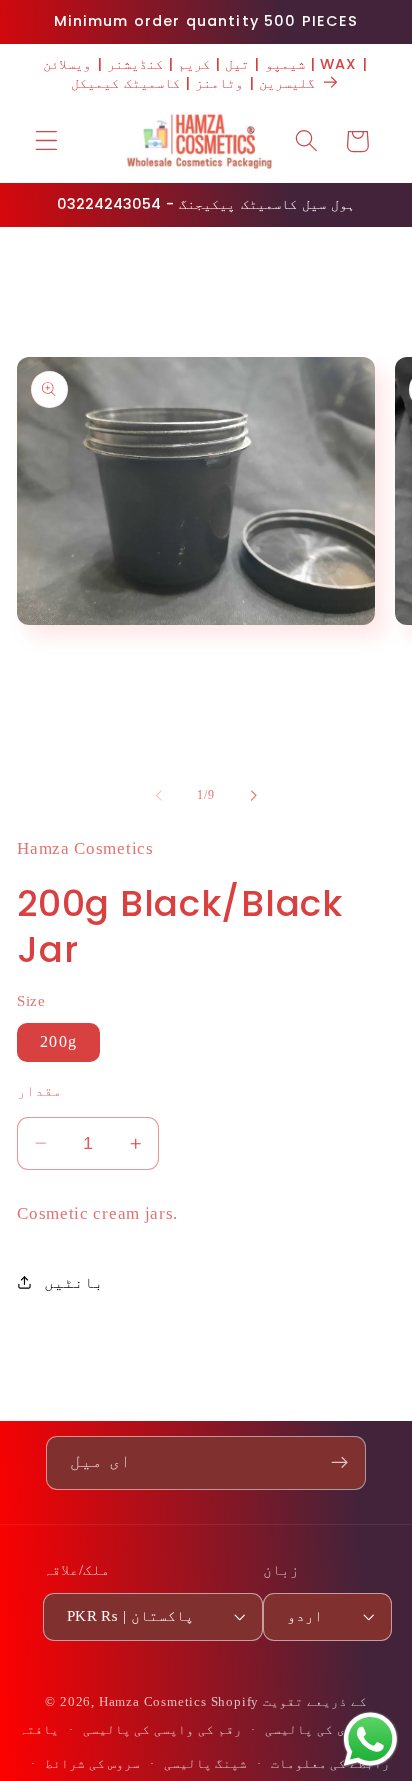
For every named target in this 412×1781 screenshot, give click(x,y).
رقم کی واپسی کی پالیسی (162, 1730)
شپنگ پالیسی (206, 1764)
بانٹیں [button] (73, 1282)
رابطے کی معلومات (331, 1764)
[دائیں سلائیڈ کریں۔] (253, 795)
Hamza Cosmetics (153, 1702)
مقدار (39, 1091)
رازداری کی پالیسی (329, 1730)
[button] (46, 141)
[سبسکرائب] (339, 1463)
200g (58, 1041)
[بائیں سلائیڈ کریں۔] (159, 795)
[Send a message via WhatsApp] (370, 1739)
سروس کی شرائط (93, 1764)
